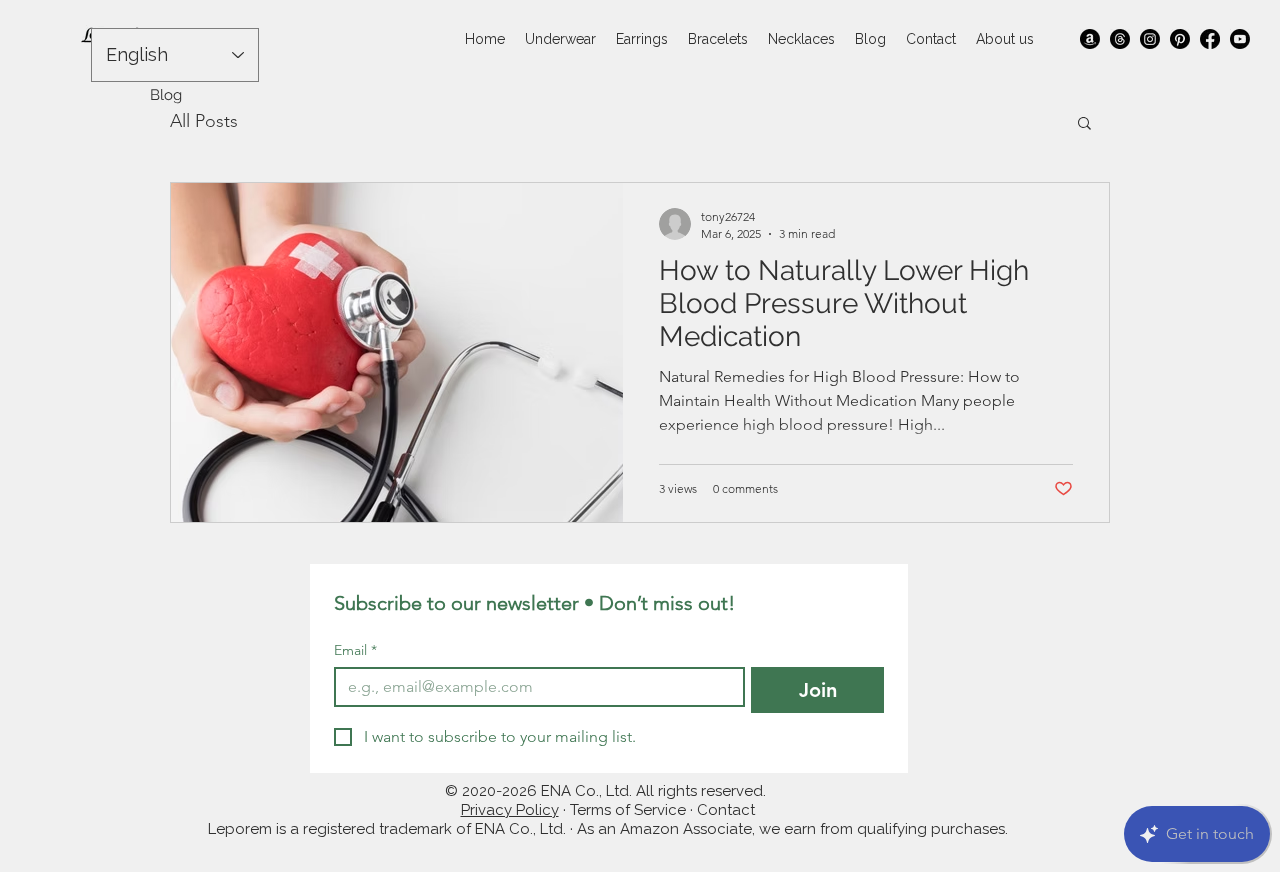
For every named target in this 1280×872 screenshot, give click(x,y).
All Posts (204, 121)
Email (355, 650)
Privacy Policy (510, 810)
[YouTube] (1240, 39)
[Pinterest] (1180, 39)
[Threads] (1120, 39)
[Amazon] (1090, 39)
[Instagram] (1150, 39)
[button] (1084, 124)
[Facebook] (1210, 39)
